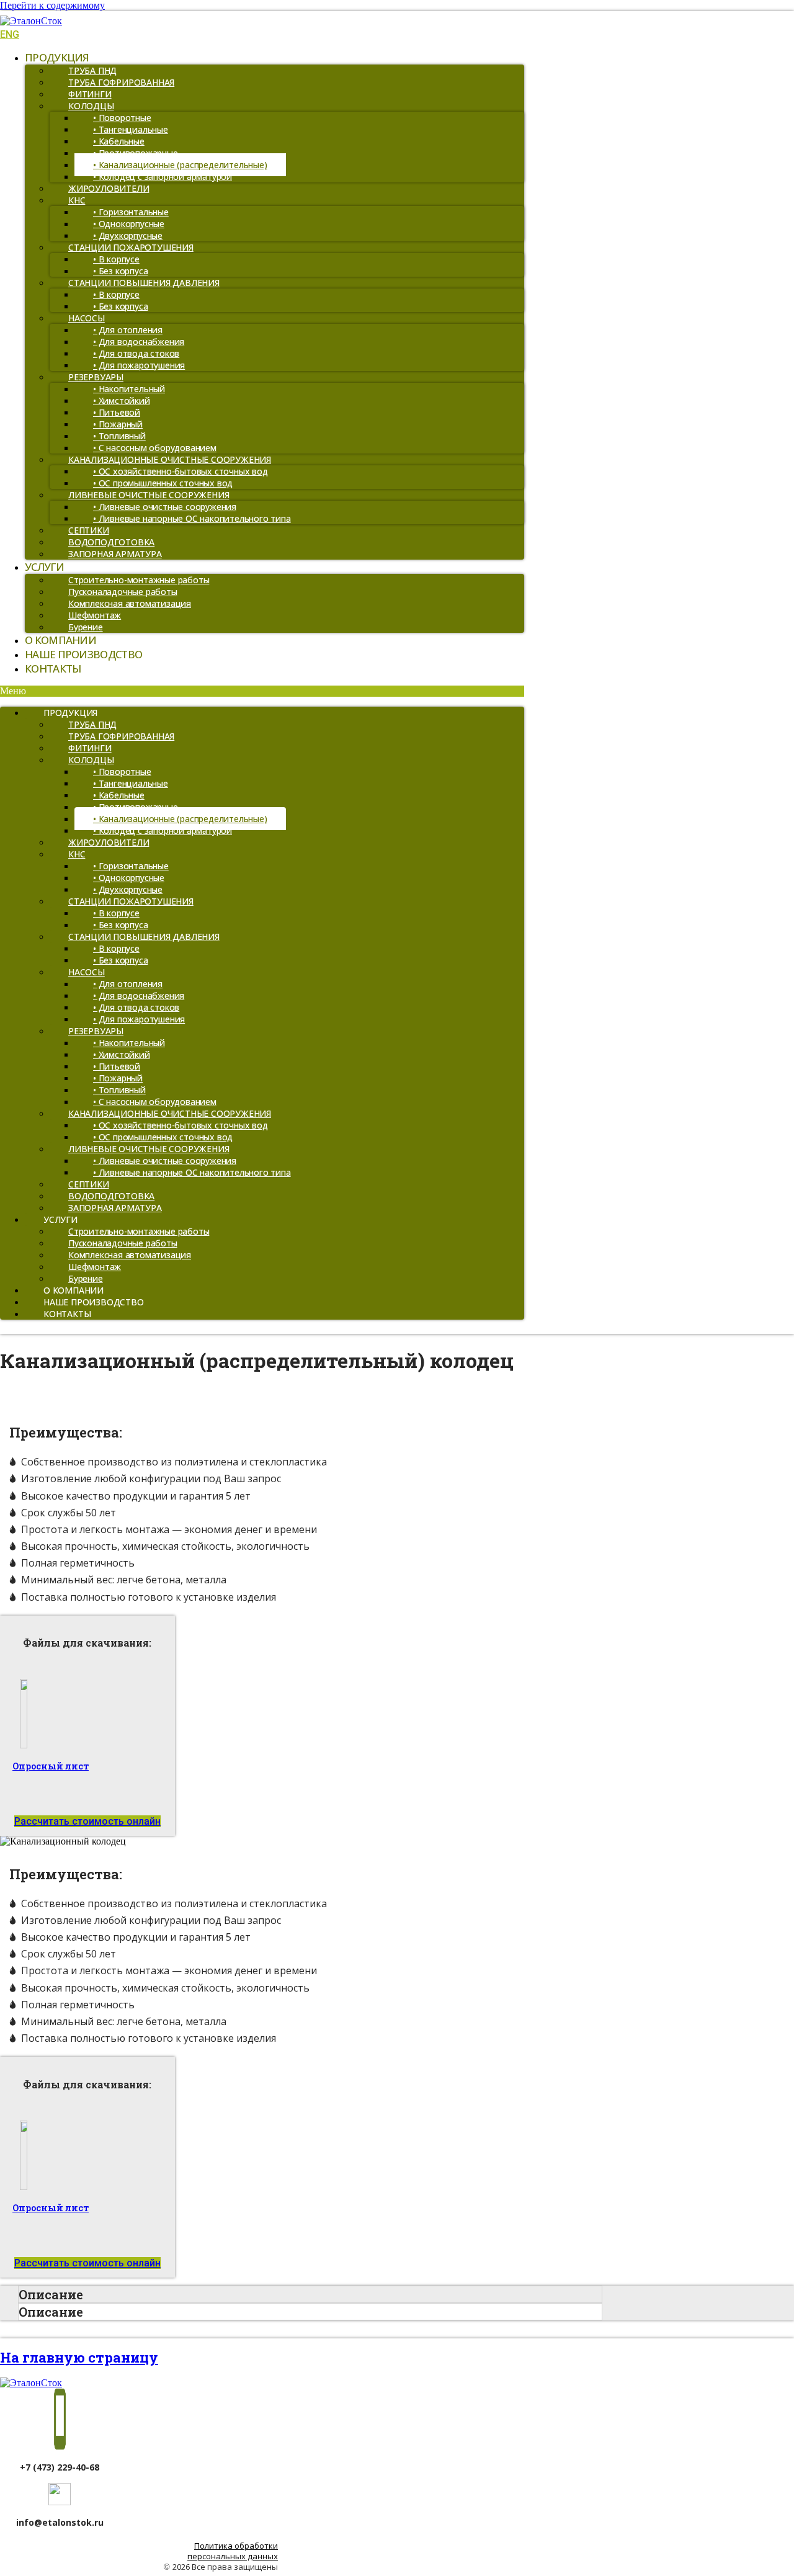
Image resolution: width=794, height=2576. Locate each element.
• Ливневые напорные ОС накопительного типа (192, 518)
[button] (262, 691)
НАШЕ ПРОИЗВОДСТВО (83, 654)
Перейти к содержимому (52, 5)
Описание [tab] (51, 2294)
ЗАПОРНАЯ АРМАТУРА (115, 554)
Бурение (86, 627)
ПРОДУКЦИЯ (57, 57)
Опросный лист (51, 1766)
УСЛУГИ (44, 567)
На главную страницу (79, 2357)
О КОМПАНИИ (60, 640)
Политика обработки (236, 2546)
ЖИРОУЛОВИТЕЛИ (109, 188)
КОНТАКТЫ (53, 669)
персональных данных (233, 2556)
